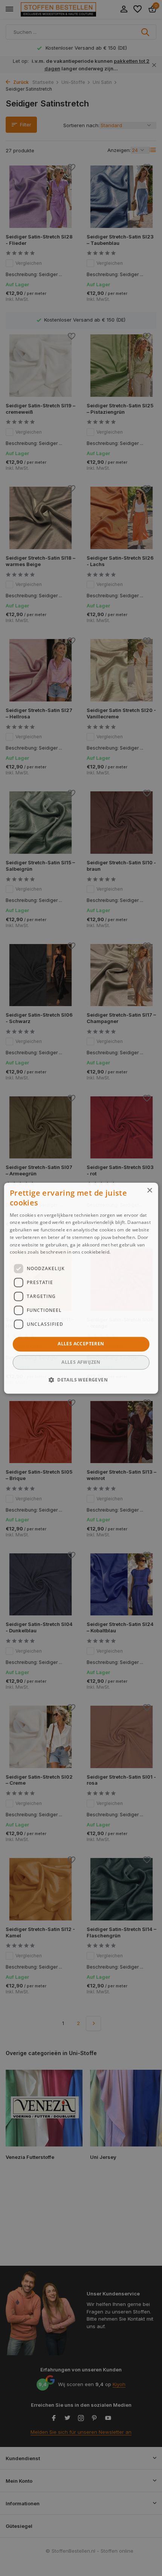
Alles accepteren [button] (81, 1344)
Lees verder (125, 1252)
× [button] (149, 1191)
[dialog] (81, 1288)
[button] (81, 1380)
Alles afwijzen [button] (81, 1362)
